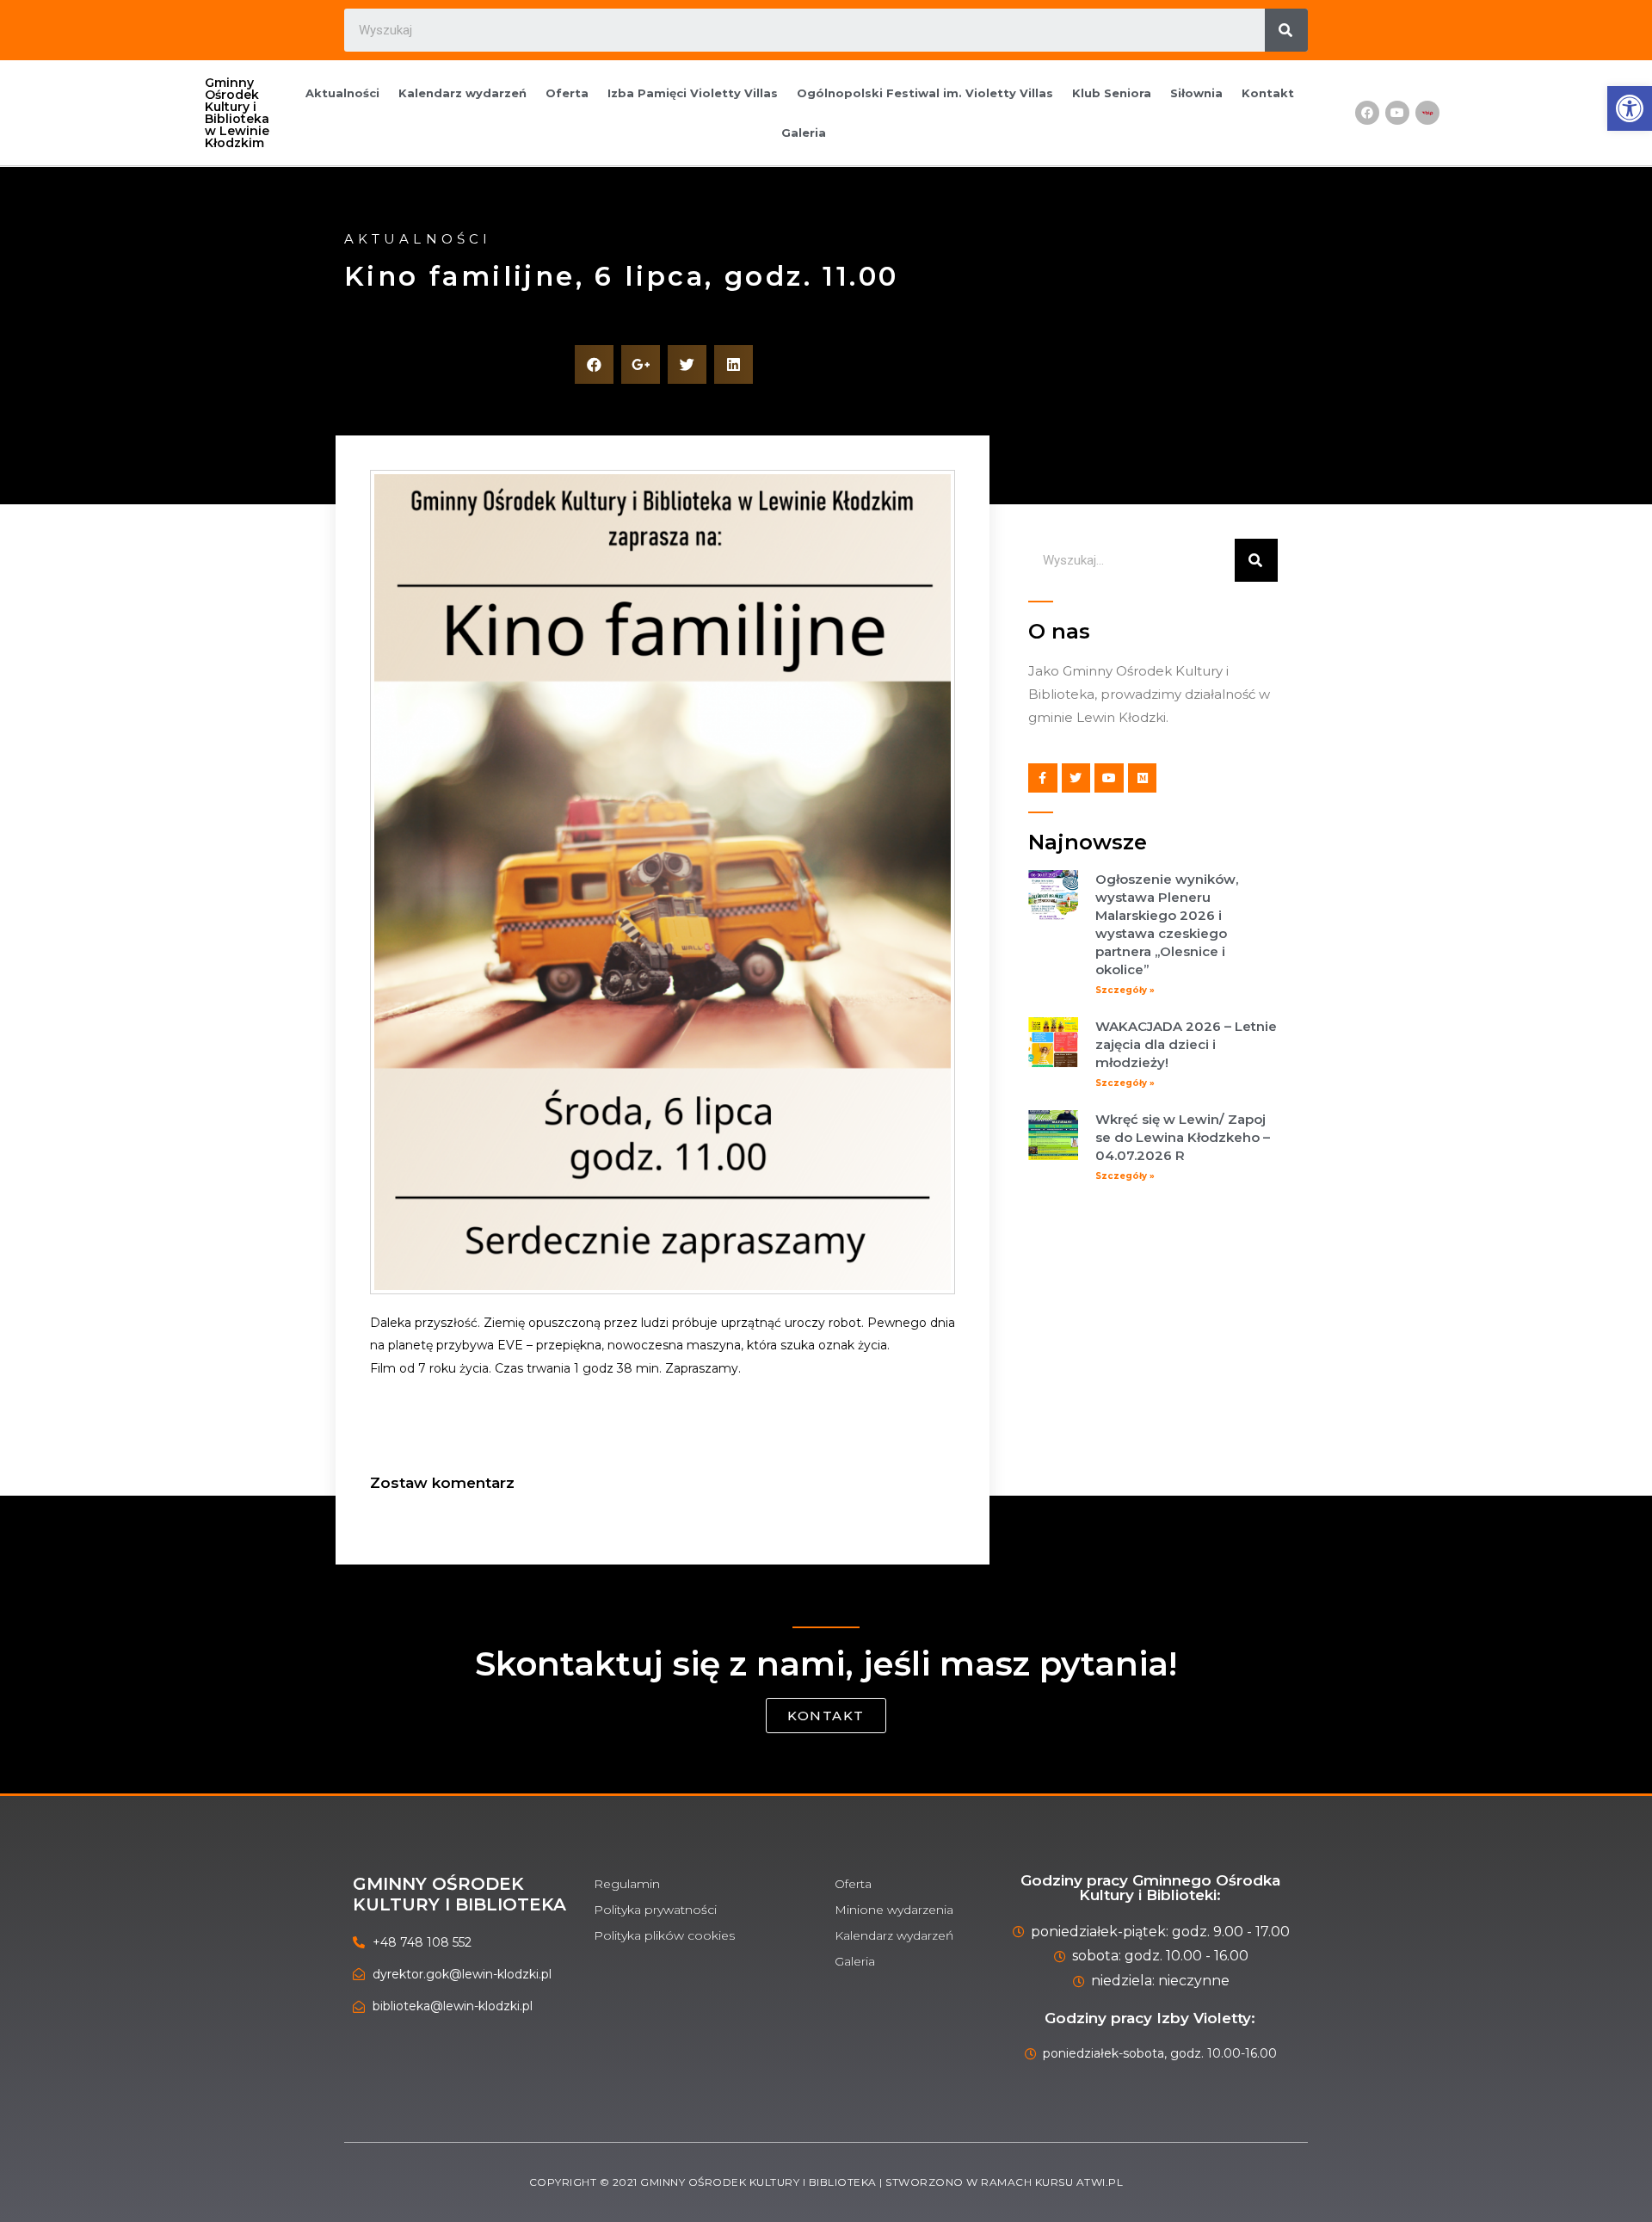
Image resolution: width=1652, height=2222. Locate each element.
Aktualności (342, 93)
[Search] (1286, 30)
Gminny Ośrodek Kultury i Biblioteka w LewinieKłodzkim (237, 113)
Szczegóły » (1125, 990)
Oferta (567, 93)
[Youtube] (1397, 113)
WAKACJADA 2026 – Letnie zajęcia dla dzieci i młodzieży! (1186, 1044)
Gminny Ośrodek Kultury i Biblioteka (459, 1894)
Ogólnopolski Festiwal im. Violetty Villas (925, 93)
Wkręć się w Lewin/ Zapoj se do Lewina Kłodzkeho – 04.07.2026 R (1183, 1137)
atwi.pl (1100, 2182)
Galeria (804, 133)
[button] (826, 1716)
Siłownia (1196, 93)
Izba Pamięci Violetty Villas (693, 93)
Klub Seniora (1112, 93)
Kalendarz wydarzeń (462, 93)
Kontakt (1268, 93)
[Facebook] (1367, 113)
